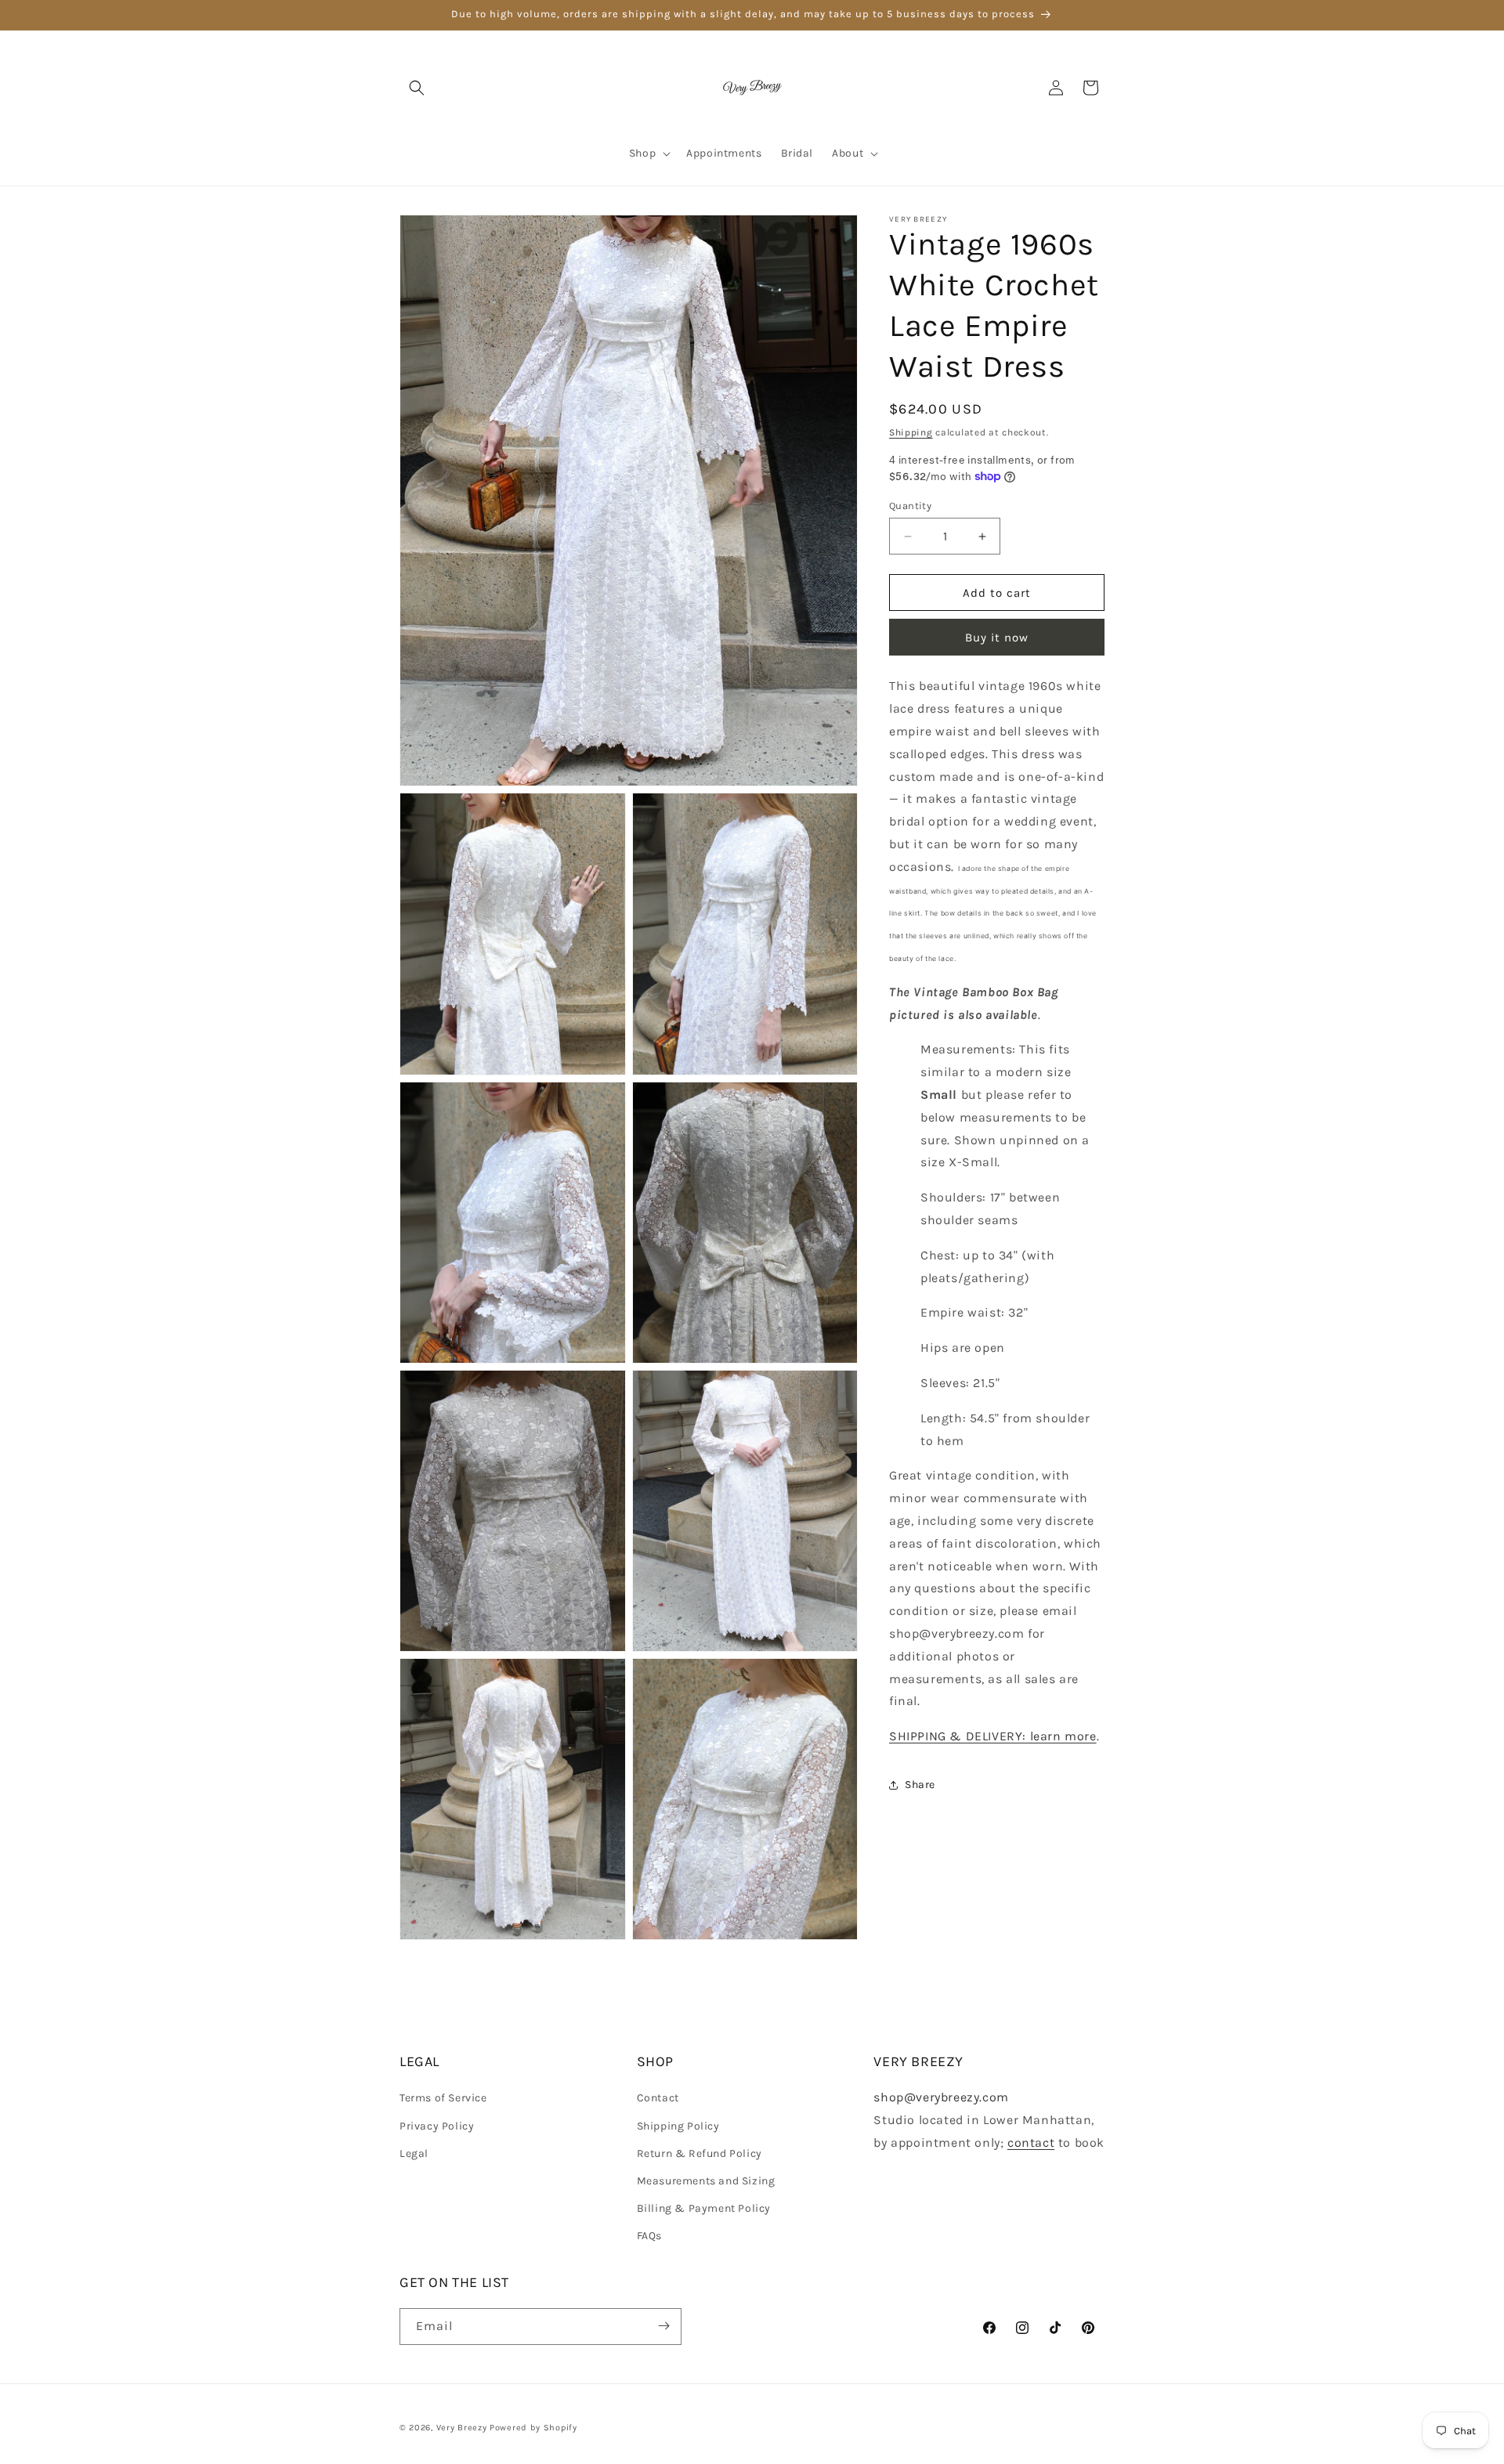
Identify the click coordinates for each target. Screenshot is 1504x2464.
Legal (414, 2153)
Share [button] (920, 1785)
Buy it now (997, 638)
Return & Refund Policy (700, 2153)
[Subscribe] (663, 2326)
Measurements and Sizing (706, 2181)
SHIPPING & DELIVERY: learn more (993, 1736)
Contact (658, 2099)
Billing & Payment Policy (704, 2209)
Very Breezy (462, 2428)
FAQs (649, 2236)
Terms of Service (443, 2099)
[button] (417, 88)
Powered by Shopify (533, 2428)
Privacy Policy (437, 2126)
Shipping (911, 432)
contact (1031, 2142)
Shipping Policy (678, 2126)
